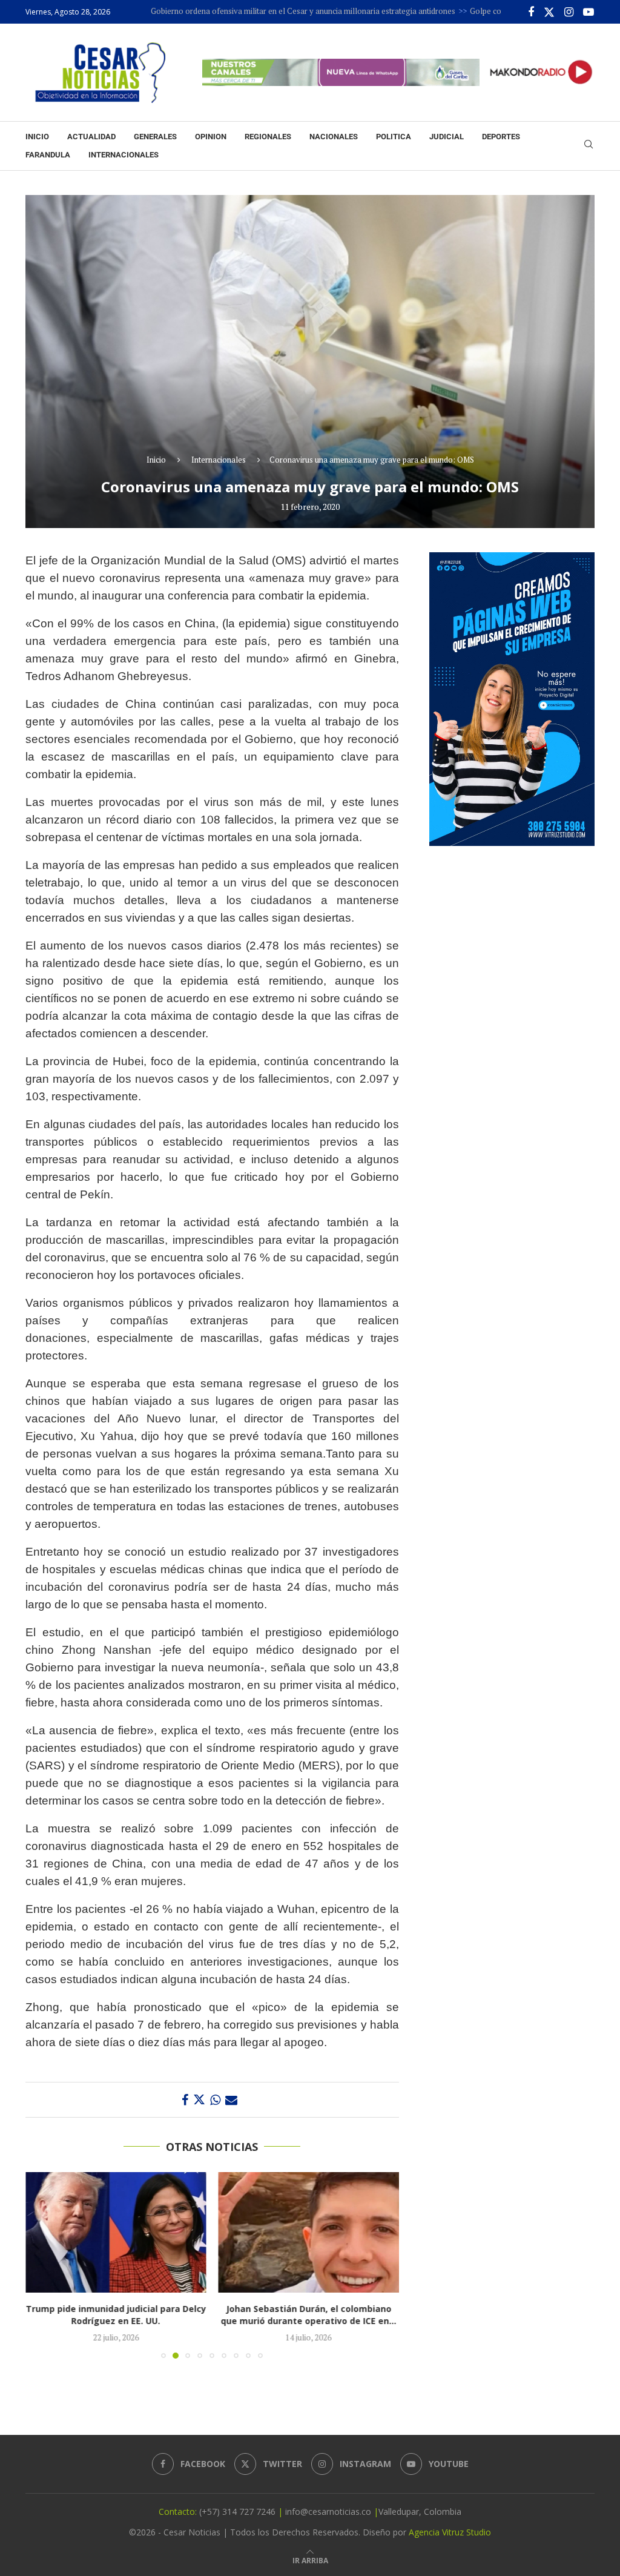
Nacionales (334, 137)
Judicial (447, 137)
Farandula (48, 155)
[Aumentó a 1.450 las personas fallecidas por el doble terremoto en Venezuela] (309, 2232)
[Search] (589, 146)
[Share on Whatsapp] (215, 2100)
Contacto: (179, 2512)
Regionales (268, 137)
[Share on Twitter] (199, 2100)
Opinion (211, 137)
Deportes (501, 137)
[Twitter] (549, 12)
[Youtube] (589, 12)
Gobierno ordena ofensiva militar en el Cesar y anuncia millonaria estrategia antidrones (237, 11)
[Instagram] (569, 12)
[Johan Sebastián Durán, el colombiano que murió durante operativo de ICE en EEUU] (116, 2232)
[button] (42, 2265)
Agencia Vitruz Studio (450, 2532)
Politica (394, 137)
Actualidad (91, 137)
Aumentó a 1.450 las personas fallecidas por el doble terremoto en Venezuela (308, 2315)
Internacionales (124, 155)
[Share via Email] (231, 2100)
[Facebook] (531, 12)
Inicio (37, 137)
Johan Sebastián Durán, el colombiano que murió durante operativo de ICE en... (116, 2315)
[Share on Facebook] (185, 2100)
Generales (155, 137)
